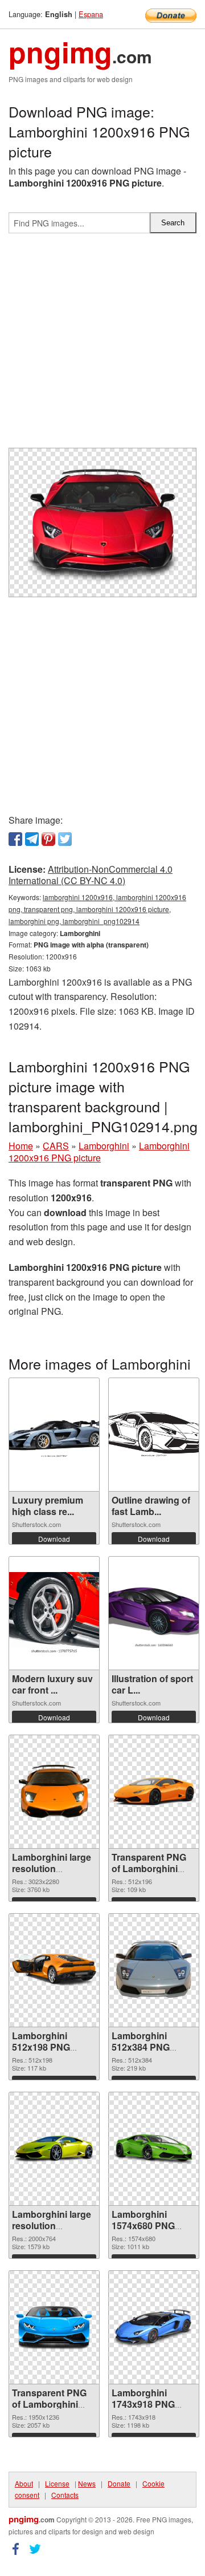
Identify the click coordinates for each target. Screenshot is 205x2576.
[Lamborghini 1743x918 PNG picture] (154, 2327)
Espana (91, 14)
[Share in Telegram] (32, 839)
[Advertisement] (102, 345)
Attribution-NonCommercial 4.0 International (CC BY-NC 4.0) (91, 875)
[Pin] (48, 839)
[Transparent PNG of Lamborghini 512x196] (154, 1791)
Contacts (65, 2495)
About (24, 2483)
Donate (119, 2483)
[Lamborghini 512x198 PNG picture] (54, 1970)
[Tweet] (65, 839)
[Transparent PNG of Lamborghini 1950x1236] (54, 2327)
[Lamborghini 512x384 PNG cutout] (154, 1970)
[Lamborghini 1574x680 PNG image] (154, 2149)
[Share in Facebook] (15, 839)
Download (54, 1539)
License (57, 2483)
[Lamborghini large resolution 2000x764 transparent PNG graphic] (54, 2148)
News (87, 2483)
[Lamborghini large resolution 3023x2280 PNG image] (54, 1791)
